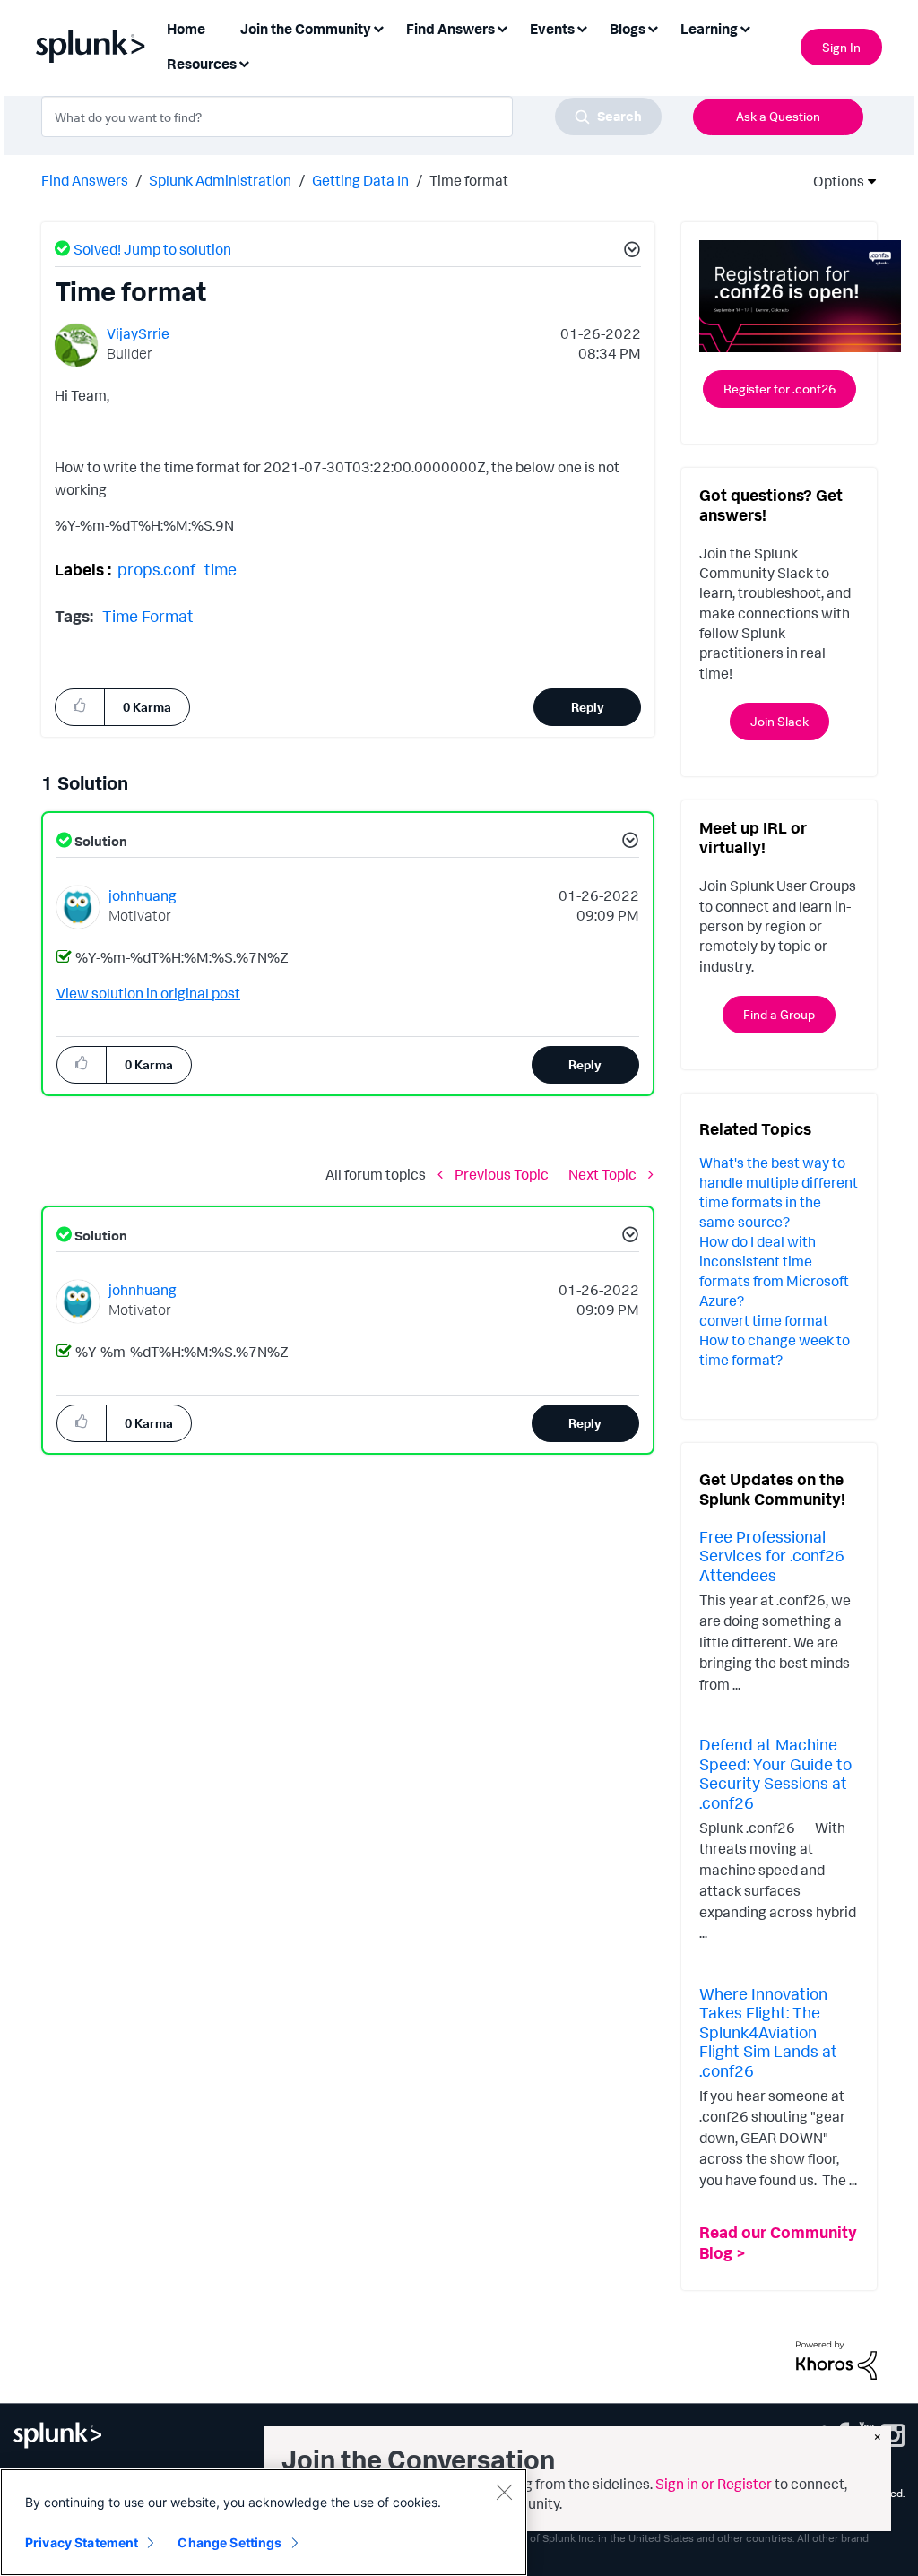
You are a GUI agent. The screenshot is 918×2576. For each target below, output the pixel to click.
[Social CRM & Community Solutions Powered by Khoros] (836, 2359)
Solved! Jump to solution (152, 249)
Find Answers (85, 180)
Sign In (841, 47)
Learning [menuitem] (709, 29)
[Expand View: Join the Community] (378, 27)
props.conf (156, 569)
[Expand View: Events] (582, 27)
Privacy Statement (82, 2542)
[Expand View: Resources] (244, 62)
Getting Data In (360, 180)
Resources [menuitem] (202, 64)
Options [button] (833, 181)
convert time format (764, 1320)
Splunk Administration (220, 180)
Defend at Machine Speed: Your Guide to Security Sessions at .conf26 (775, 1773)
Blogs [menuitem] (628, 29)
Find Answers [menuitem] (450, 29)
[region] (264, 2522)
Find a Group (779, 1014)
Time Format (148, 616)
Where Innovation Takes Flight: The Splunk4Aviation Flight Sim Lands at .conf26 (768, 2032)
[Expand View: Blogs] (653, 27)
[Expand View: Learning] (745, 27)
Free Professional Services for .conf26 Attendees (772, 1556)
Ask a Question (778, 116)
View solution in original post (148, 993)
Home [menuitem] (186, 29)
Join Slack (779, 721)
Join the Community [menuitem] (306, 29)
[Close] (504, 2492)
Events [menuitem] (552, 29)
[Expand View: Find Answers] (502, 27)
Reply (588, 707)
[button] (629, 252)
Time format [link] (469, 180)
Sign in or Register (714, 2484)
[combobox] (351, 117)
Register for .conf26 (779, 389)
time (221, 569)
